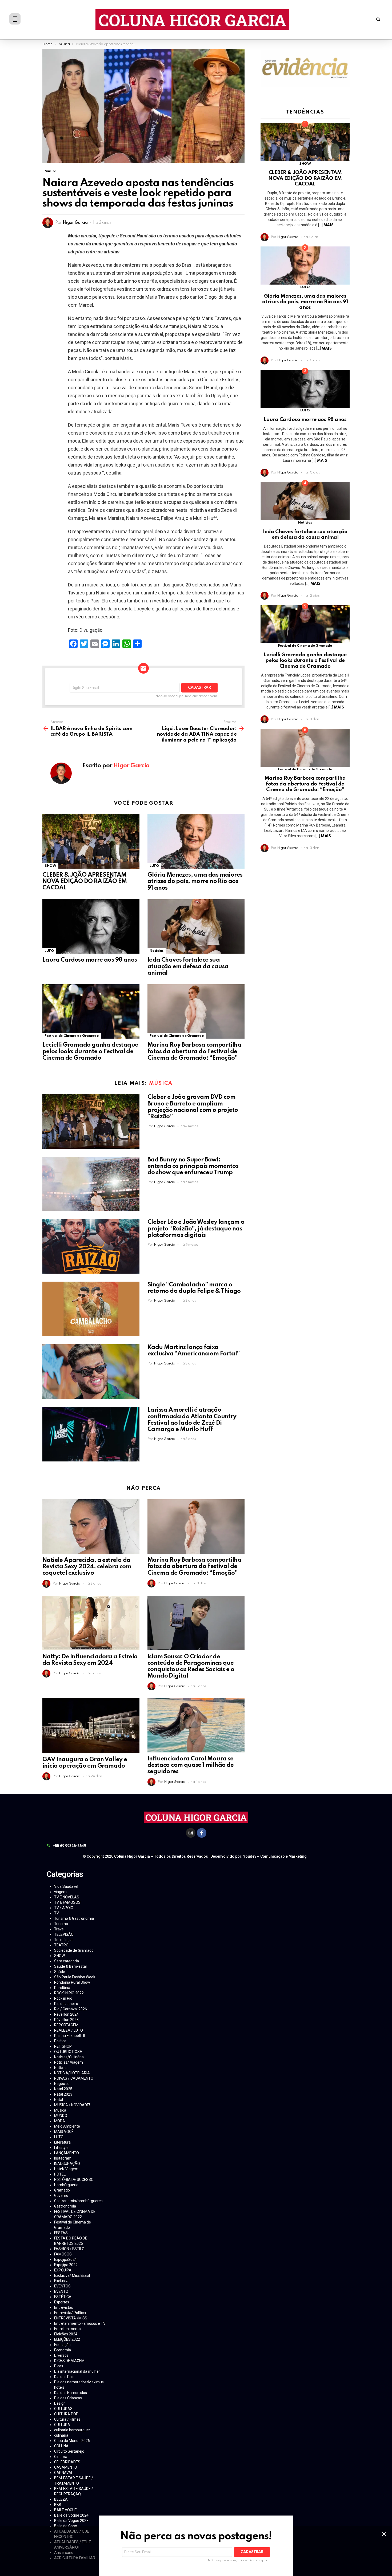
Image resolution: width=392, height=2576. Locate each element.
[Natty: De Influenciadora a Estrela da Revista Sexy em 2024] (91, 1623)
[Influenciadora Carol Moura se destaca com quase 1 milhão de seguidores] (196, 1725)
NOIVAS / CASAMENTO (74, 2078)
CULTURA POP (66, 2414)
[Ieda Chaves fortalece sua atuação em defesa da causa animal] (196, 927)
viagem (60, 1892)
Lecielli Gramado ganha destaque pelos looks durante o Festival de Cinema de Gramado (90, 1051)
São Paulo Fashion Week (75, 1977)
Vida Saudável (66, 1886)
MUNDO (61, 2116)
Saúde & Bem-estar (71, 1966)
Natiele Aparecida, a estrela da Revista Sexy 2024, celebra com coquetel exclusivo (87, 1567)
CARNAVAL (64, 2473)
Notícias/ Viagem (69, 2062)
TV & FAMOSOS (67, 1902)
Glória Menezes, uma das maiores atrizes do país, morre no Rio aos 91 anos (195, 881)
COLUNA (61, 2446)
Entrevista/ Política (70, 2313)
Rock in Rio (63, 1998)
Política (60, 2041)
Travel (59, 1929)
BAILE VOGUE (65, 2510)
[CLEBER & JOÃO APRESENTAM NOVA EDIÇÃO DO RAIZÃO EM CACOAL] (91, 841)
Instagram (63, 2158)
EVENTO (61, 2291)
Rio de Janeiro (66, 2004)
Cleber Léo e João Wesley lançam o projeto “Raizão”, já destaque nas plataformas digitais (196, 1229)
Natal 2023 (63, 2094)
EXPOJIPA (63, 2270)
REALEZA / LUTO (69, 2030)
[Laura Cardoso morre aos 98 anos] (91, 927)
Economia (63, 2350)
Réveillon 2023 (66, 2020)
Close (384, 2534)
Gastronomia (65, 2206)
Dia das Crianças (68, 2398)
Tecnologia (63, 1940)
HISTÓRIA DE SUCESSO (74, 2180)
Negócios (62, 2084)
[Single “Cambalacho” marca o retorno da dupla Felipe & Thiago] (91, 1309)
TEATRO (61, 1945)
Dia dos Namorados (71, 2393)
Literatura (62, 2142)
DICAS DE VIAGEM (69, 2361)
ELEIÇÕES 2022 (67, 2339)
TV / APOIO (64, 1908)
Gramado (62, 2190)
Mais (328, 225)
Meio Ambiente (67, 2126)
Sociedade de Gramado (74, 1950)
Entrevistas (64, 2307)
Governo (61, 2196)
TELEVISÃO (64, 1934)
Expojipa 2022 (66, 2265)
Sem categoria (67, 1961)
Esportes (62, 2302)
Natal (59, 2100)
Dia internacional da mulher (77, 2371)
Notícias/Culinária (69, 2057)
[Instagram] (191, 1833)
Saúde (60, 1972)
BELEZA (61, 2499)
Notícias (157, 951)
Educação (62, 2345)
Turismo (61, 1924)
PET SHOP (63, 2046)
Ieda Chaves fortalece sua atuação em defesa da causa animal (188, 966)
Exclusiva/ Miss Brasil (72, 2275)
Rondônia (62, 1988)
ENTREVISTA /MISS (71, 2318)
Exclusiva (62, 2281)
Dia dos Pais (64, 2377)
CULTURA (62, 2425)
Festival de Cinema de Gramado (72, 1036)
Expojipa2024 (65, 2259)
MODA (60, 2121)
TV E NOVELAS (67, 1897)
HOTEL (60, 2174)
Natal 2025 (63, 2089)
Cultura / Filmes (67, 2419)
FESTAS (61, 2233)
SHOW (50, 866)
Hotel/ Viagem (66, 2169)
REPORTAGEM (66, 2025)
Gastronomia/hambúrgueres (78, 2201)
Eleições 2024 (66, 2334)
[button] (378, 20)
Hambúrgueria (66, 2185)
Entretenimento (67, 2329)
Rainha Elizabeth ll (69, 2036)
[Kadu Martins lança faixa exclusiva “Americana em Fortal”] (91, 1372)
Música (161, 1083)
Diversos (61, 2355)
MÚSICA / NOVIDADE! (72, 2105)
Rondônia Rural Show (72, 1982)
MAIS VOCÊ (64, 2132)
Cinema (61, 2457)
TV (57, 1913)
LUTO (154, 866)
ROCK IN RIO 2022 (69, 1993)
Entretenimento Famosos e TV (80, 2323)
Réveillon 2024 (66, 2014)
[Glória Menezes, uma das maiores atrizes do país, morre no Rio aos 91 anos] (196, 841)
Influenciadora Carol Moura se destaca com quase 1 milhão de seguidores (191, 1765)
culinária (61, 2435)
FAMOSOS (63, 2254)
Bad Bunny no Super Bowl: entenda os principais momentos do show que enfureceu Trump (193, 1166)
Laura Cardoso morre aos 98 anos (90, 960)
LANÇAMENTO (67, 2153)
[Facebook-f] (202, 1833)
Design (60, 2403)
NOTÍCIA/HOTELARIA (72, 2073)
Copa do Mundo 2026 (72, 2441)
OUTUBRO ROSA (68, 2052)
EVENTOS (62, 2286)
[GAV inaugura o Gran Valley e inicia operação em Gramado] (91, 1726)
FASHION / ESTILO (69, 2249)
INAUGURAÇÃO (67, 2164)
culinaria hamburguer (72, 2430)
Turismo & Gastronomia (74, 1918)
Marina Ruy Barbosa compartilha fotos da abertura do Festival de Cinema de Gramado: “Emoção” (194, 1051)
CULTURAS (63, 2409)
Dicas (59, 2366)
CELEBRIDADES (67, 2462)
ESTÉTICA (63, 2297)
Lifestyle (61, 2148)
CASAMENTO (66, 2467)
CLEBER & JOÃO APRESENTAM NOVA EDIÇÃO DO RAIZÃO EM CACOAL (85, 881)
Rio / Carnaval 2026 (71, 2009)
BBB (58, 2505)
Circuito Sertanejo (69, 2451)
